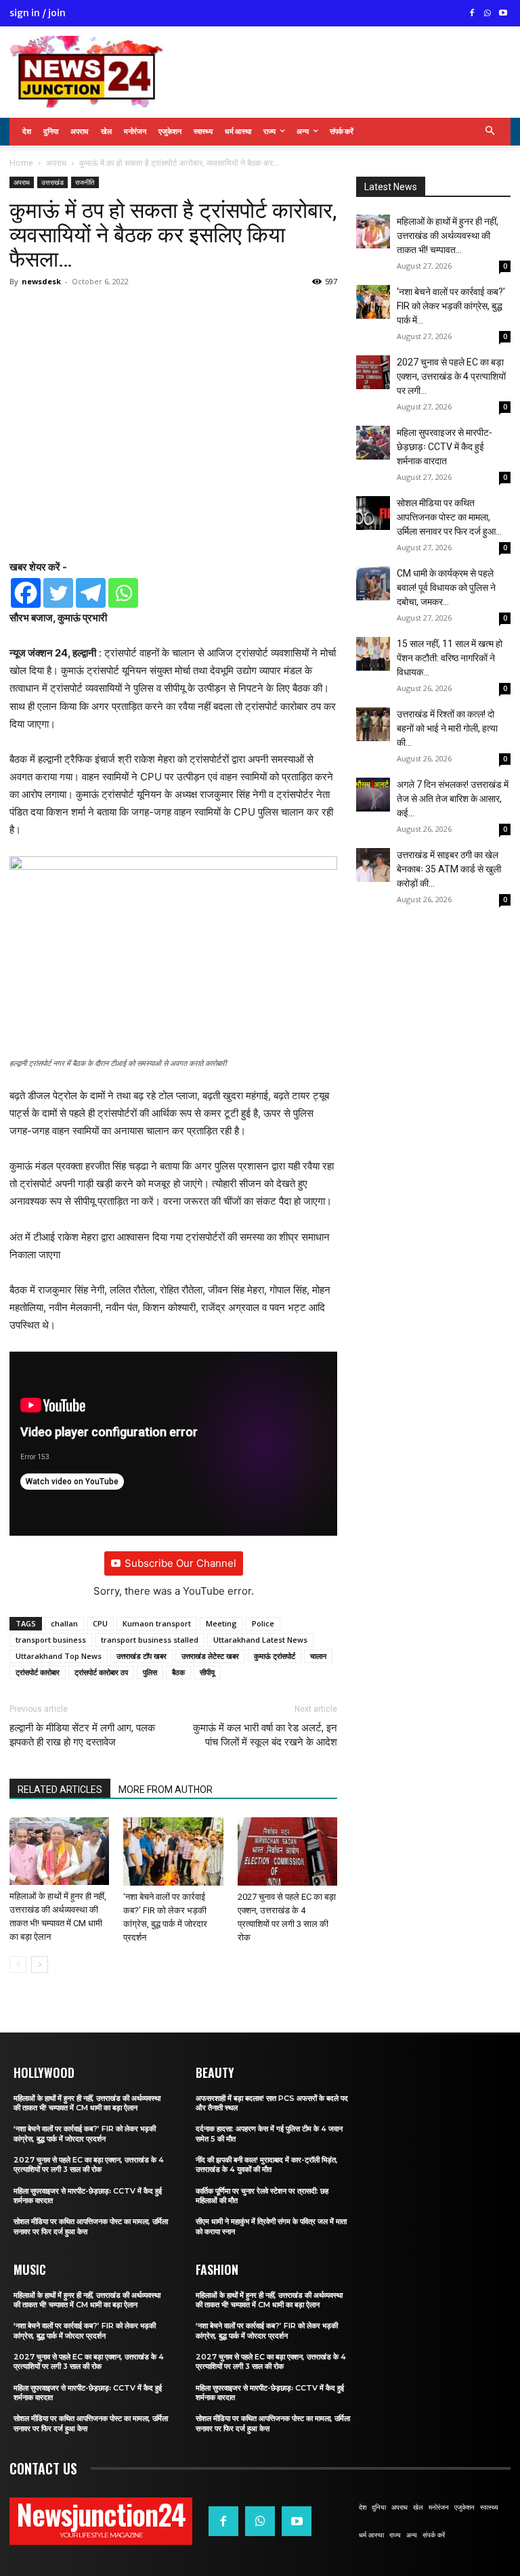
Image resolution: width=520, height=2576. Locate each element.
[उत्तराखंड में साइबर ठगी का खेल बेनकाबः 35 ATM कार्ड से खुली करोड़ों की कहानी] (373, 865)
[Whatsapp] (123, 593)
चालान (318, 1656)
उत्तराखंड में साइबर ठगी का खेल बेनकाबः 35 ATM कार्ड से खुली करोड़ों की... (449, 869)
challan (64, 1623)
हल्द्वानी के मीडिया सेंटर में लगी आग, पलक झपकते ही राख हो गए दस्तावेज (82, 1735)
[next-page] (40, 1964)
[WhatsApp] (487, 14)
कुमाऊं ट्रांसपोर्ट (275, 1656)
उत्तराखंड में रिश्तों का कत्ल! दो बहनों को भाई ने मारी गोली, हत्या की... (447, 728)
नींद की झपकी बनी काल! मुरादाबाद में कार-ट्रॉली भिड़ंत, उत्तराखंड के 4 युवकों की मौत (267, 2164)
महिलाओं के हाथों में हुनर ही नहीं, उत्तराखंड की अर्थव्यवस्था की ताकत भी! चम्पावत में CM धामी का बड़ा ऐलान (87, 2103)
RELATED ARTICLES (60, 1790)
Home (21, 163)
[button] (491, 132)
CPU (100, 1623)
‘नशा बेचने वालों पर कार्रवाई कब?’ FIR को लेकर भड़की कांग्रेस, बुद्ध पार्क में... (451, 306)
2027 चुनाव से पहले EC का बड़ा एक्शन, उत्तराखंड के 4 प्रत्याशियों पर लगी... (451, 376)
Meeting (221, 1623)
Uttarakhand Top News (59, 1656)
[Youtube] (503, 14)
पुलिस (150, 1672)
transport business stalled (150, 1640)
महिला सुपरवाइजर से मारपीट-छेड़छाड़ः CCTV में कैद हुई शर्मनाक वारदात (445, 447)
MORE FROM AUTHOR (166, 1790)
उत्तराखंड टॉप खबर (142, 1656)
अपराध (56, 163)
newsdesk (41, 281)
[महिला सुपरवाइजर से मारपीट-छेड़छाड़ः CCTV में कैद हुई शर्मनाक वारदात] (373, 443)
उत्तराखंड (52, 182)
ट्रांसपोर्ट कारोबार (38, 1672)
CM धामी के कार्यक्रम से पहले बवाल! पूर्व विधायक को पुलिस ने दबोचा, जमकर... (446, 587)
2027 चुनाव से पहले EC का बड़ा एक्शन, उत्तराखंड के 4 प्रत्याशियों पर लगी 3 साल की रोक (89, 2164)
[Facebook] (472, 14)
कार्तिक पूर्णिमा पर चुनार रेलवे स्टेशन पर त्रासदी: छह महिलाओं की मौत (262, 2196)
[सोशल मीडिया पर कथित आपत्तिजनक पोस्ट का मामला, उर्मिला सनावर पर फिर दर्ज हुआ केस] (373, 513)
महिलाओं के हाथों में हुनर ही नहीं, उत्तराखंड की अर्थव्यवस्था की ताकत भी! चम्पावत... (448, 236)
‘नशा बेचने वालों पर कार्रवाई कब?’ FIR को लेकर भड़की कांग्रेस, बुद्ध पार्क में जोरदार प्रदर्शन (85, 2133)
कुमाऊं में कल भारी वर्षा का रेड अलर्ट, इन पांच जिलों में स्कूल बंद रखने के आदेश (265, 1735)
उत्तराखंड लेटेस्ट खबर (210, 1656)
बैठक (178, 1672)
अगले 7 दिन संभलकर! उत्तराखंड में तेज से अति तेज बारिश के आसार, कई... (453, 799)
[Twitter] (58, 593)
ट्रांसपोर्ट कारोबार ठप (101, 1672)
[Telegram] (91, 593)
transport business (51, 1640)
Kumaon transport (157, 1623)
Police (263, 1623)
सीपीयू (207, 1672)
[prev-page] (18, 1964)
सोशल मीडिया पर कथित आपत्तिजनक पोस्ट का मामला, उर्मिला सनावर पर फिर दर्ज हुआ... (449, 517)
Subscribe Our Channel (180, 1563)
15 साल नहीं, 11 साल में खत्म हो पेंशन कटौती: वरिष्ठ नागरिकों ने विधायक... (450, 658)
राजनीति (85, 182)
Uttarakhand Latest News (260, 1640)
